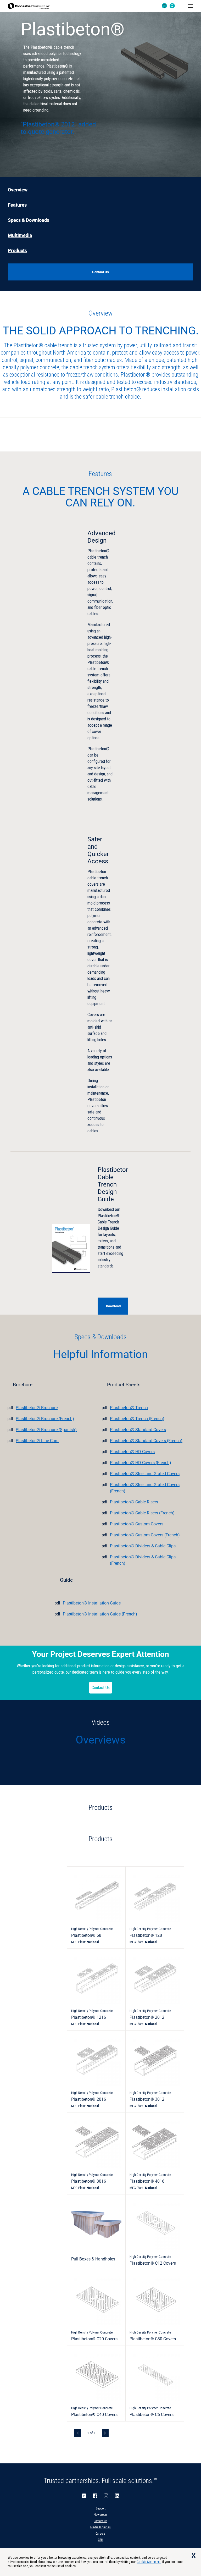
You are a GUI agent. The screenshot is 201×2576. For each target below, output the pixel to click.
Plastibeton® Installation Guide (92, 1603)
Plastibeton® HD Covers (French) (141, 1463)
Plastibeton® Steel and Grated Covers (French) (145, 1488)
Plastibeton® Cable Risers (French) (142, 1513)
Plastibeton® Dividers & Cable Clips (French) (143, 1560)
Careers (100, 2534)
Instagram (106, 2496)
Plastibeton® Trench (129, 1408)
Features (17, 205)
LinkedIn (117, 2496)
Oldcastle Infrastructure (29, 6)
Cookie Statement (149, 2562)
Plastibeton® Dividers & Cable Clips (143, 1546)
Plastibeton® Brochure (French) (45, 1419)
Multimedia (20, 235)
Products (17, 251)
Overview (18, 190)
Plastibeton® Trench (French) (137, 1419)
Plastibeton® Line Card (37, 1441)
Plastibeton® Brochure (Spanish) (46, 1430)
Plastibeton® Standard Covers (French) (146, 1441)
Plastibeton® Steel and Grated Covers (145, 1474)
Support (101, 2508)
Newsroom (101, 2515)
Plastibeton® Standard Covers (138, 1430)
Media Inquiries (100, 2527)
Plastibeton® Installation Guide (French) (100, 1614)
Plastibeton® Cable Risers (134, 1502)
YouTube (84, 2496)
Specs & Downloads (29, 220)
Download (113, 1306)
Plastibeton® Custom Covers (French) (145, 1535)
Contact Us (101, 1688)
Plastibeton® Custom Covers (137, 1524)
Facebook (95, 2496)
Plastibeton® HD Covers (132, 1452)
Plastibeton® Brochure (37, 1408)
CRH (100, 2540)
